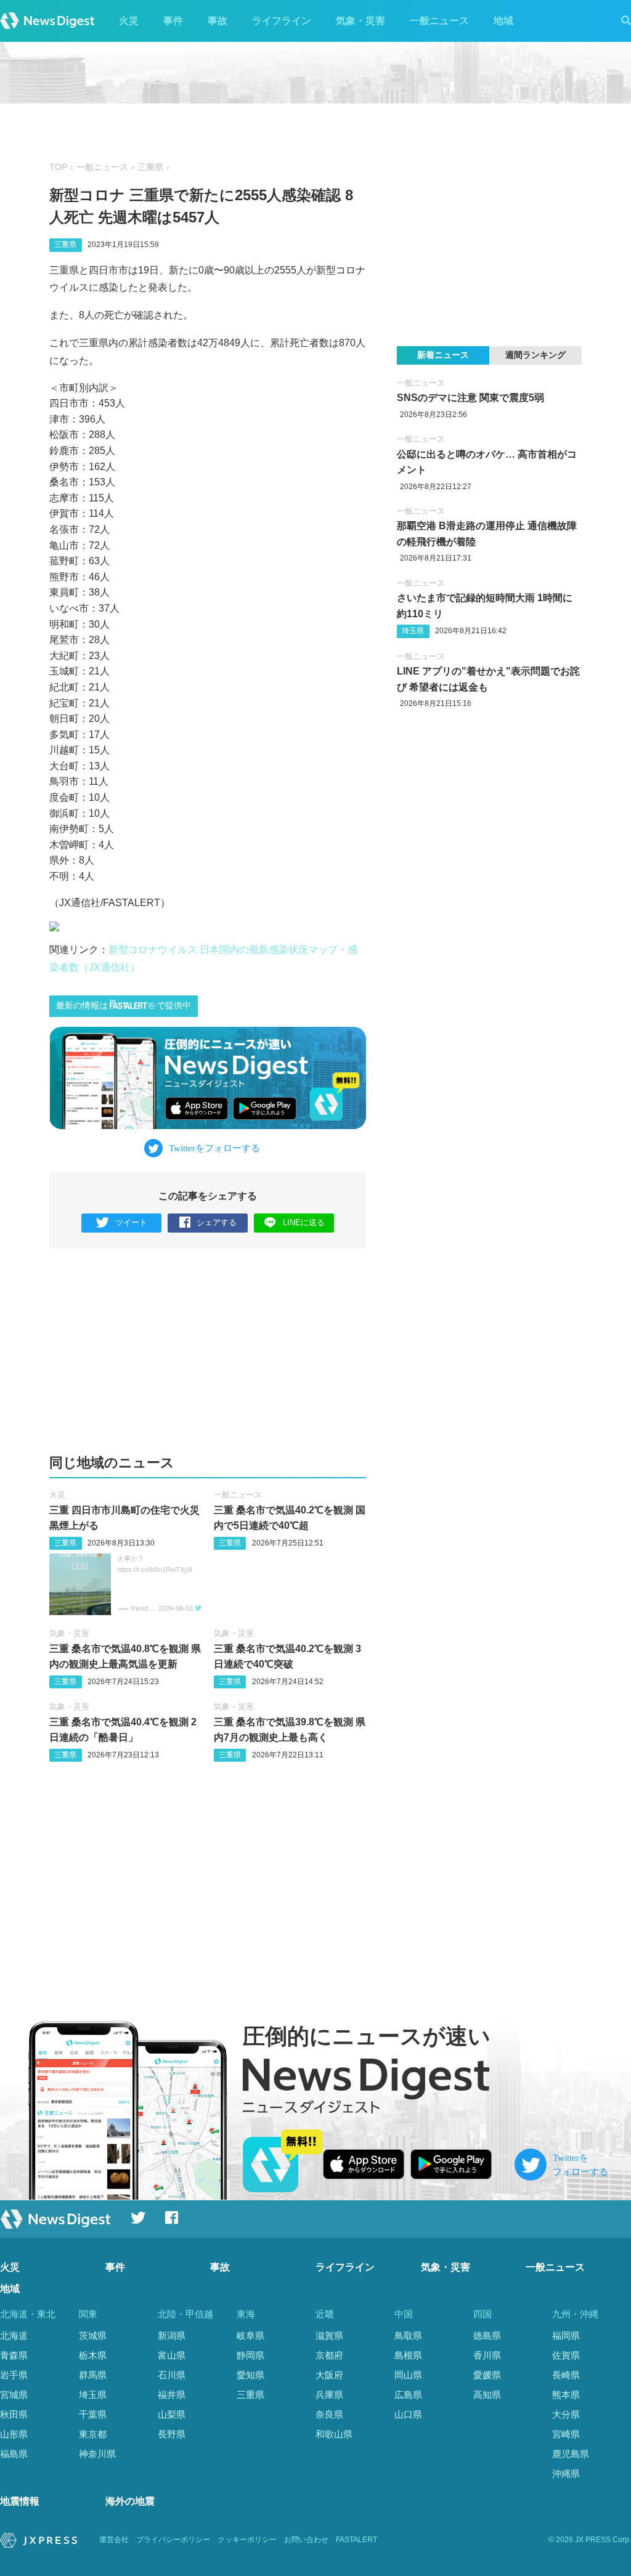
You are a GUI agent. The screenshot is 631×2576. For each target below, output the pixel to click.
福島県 (14, 2454)
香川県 (487, 2355)
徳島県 (487, 2335)
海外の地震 (130, 2501)
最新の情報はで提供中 (124, 1006)
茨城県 (93, 2335)
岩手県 (14, 2375)
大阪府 (329, 2375)
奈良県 (329, 2414)
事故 (218, 21)
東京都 (93, 2434)
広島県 (408, 2395)
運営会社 (114, 2540)
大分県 (566, 2414)
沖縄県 (566, 2473)
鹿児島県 (571, 2454)
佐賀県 (566, 2355)
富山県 (172, 2355)
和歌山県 (334, 2434)
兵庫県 (329, 2395)
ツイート (131, 1222)
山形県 (14, 2434)
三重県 (150, 167)
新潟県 (172, 2335)
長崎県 (566, 2375)
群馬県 (93, 2375)
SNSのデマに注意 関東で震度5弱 (470, 398)
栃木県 (93, 2355)
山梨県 (172, 2414)
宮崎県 (566, 2434)
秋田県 (14, 2414)
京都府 (329, 2355)
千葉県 (93, 2414)
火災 (129, 21)
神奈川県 (97, 2454)
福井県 (172, 2395)
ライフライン (282, 21)
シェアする (217, 1222)
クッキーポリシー (247, 2540)
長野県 (172, 2434)
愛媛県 (487, 2375)
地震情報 (20, 2501)
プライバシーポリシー (173, 2540)
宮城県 (14, 2395)
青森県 (14, 2355)
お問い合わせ (306, 2540)
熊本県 (566, 2395)
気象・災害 (360, 21)
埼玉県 (413, 631)
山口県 (408, 2414)
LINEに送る (304, 1222)
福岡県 (566, 2335)
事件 (173, 21)
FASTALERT (356, 2540)
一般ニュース (439, 21)
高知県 (487, 2395)
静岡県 (250, 2355)
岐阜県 (250, 2335)
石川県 (172, 2375)
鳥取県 (408, 2335)
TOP (58, 167)
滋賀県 (329, 2335)
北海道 (14, 2335)
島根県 (408, 2355)
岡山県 (408, 2375)
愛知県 (250, 2375)
